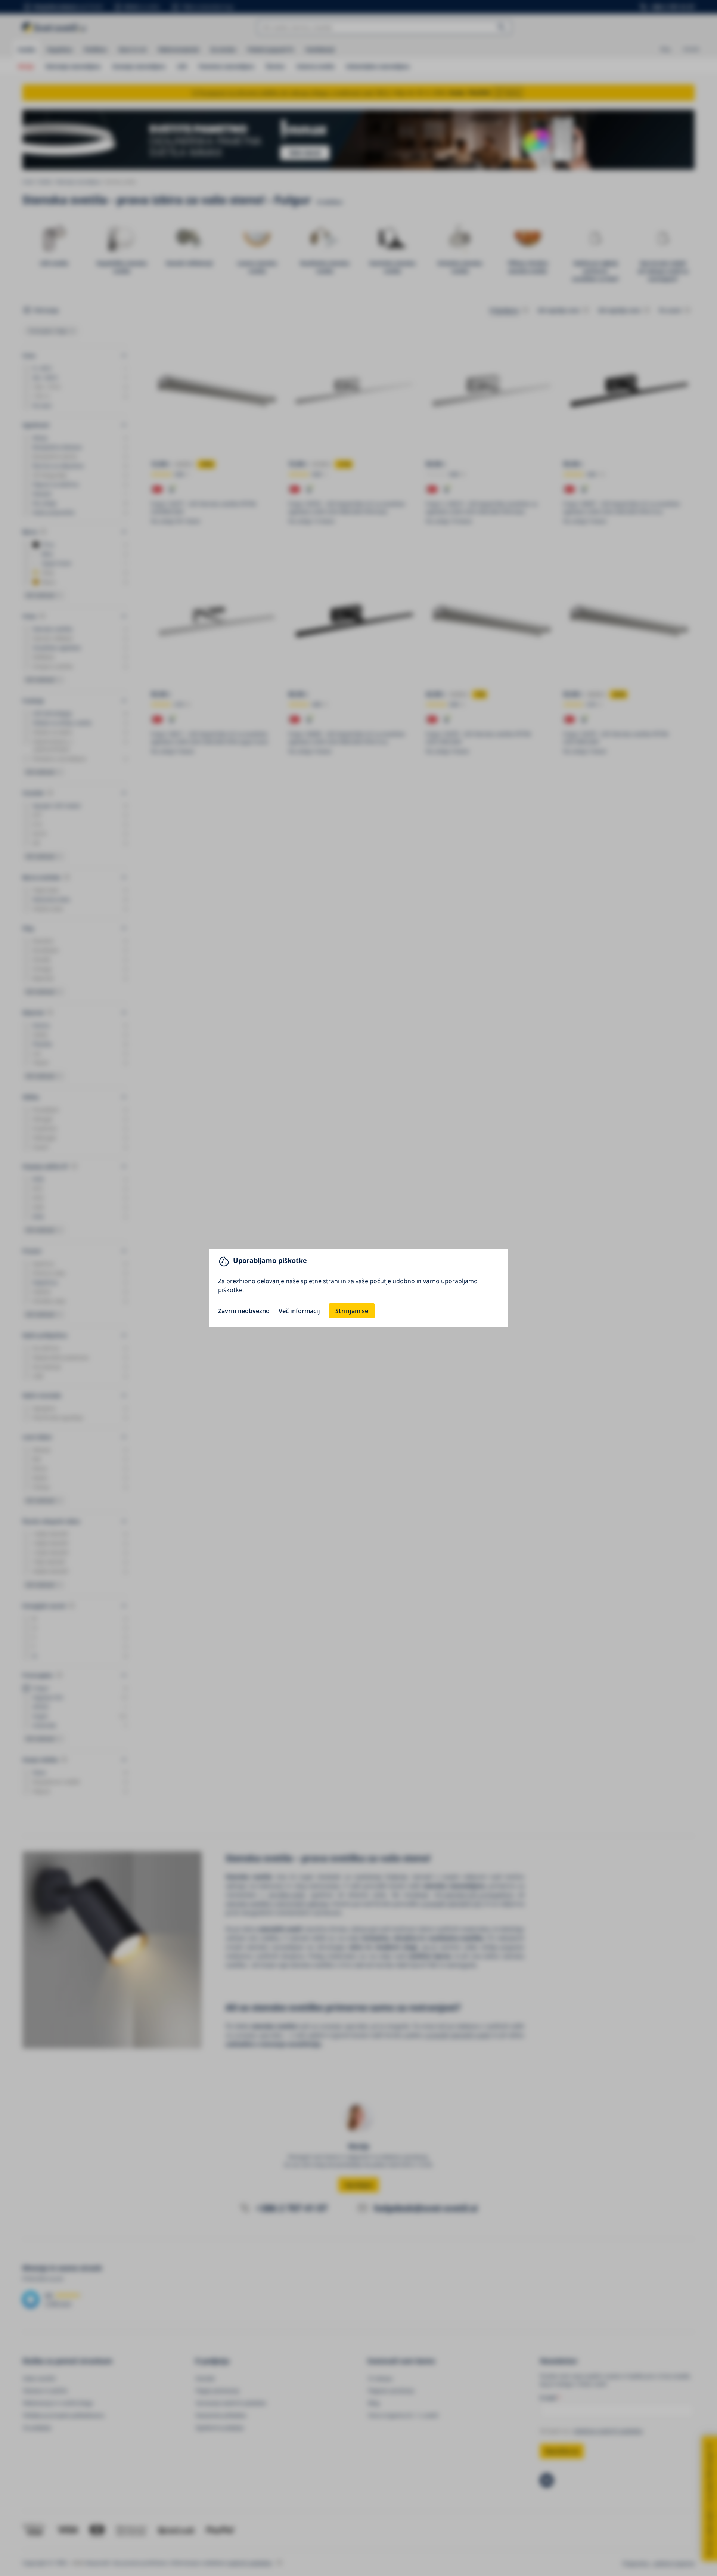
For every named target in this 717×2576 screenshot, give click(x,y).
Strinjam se (352, 1311)
